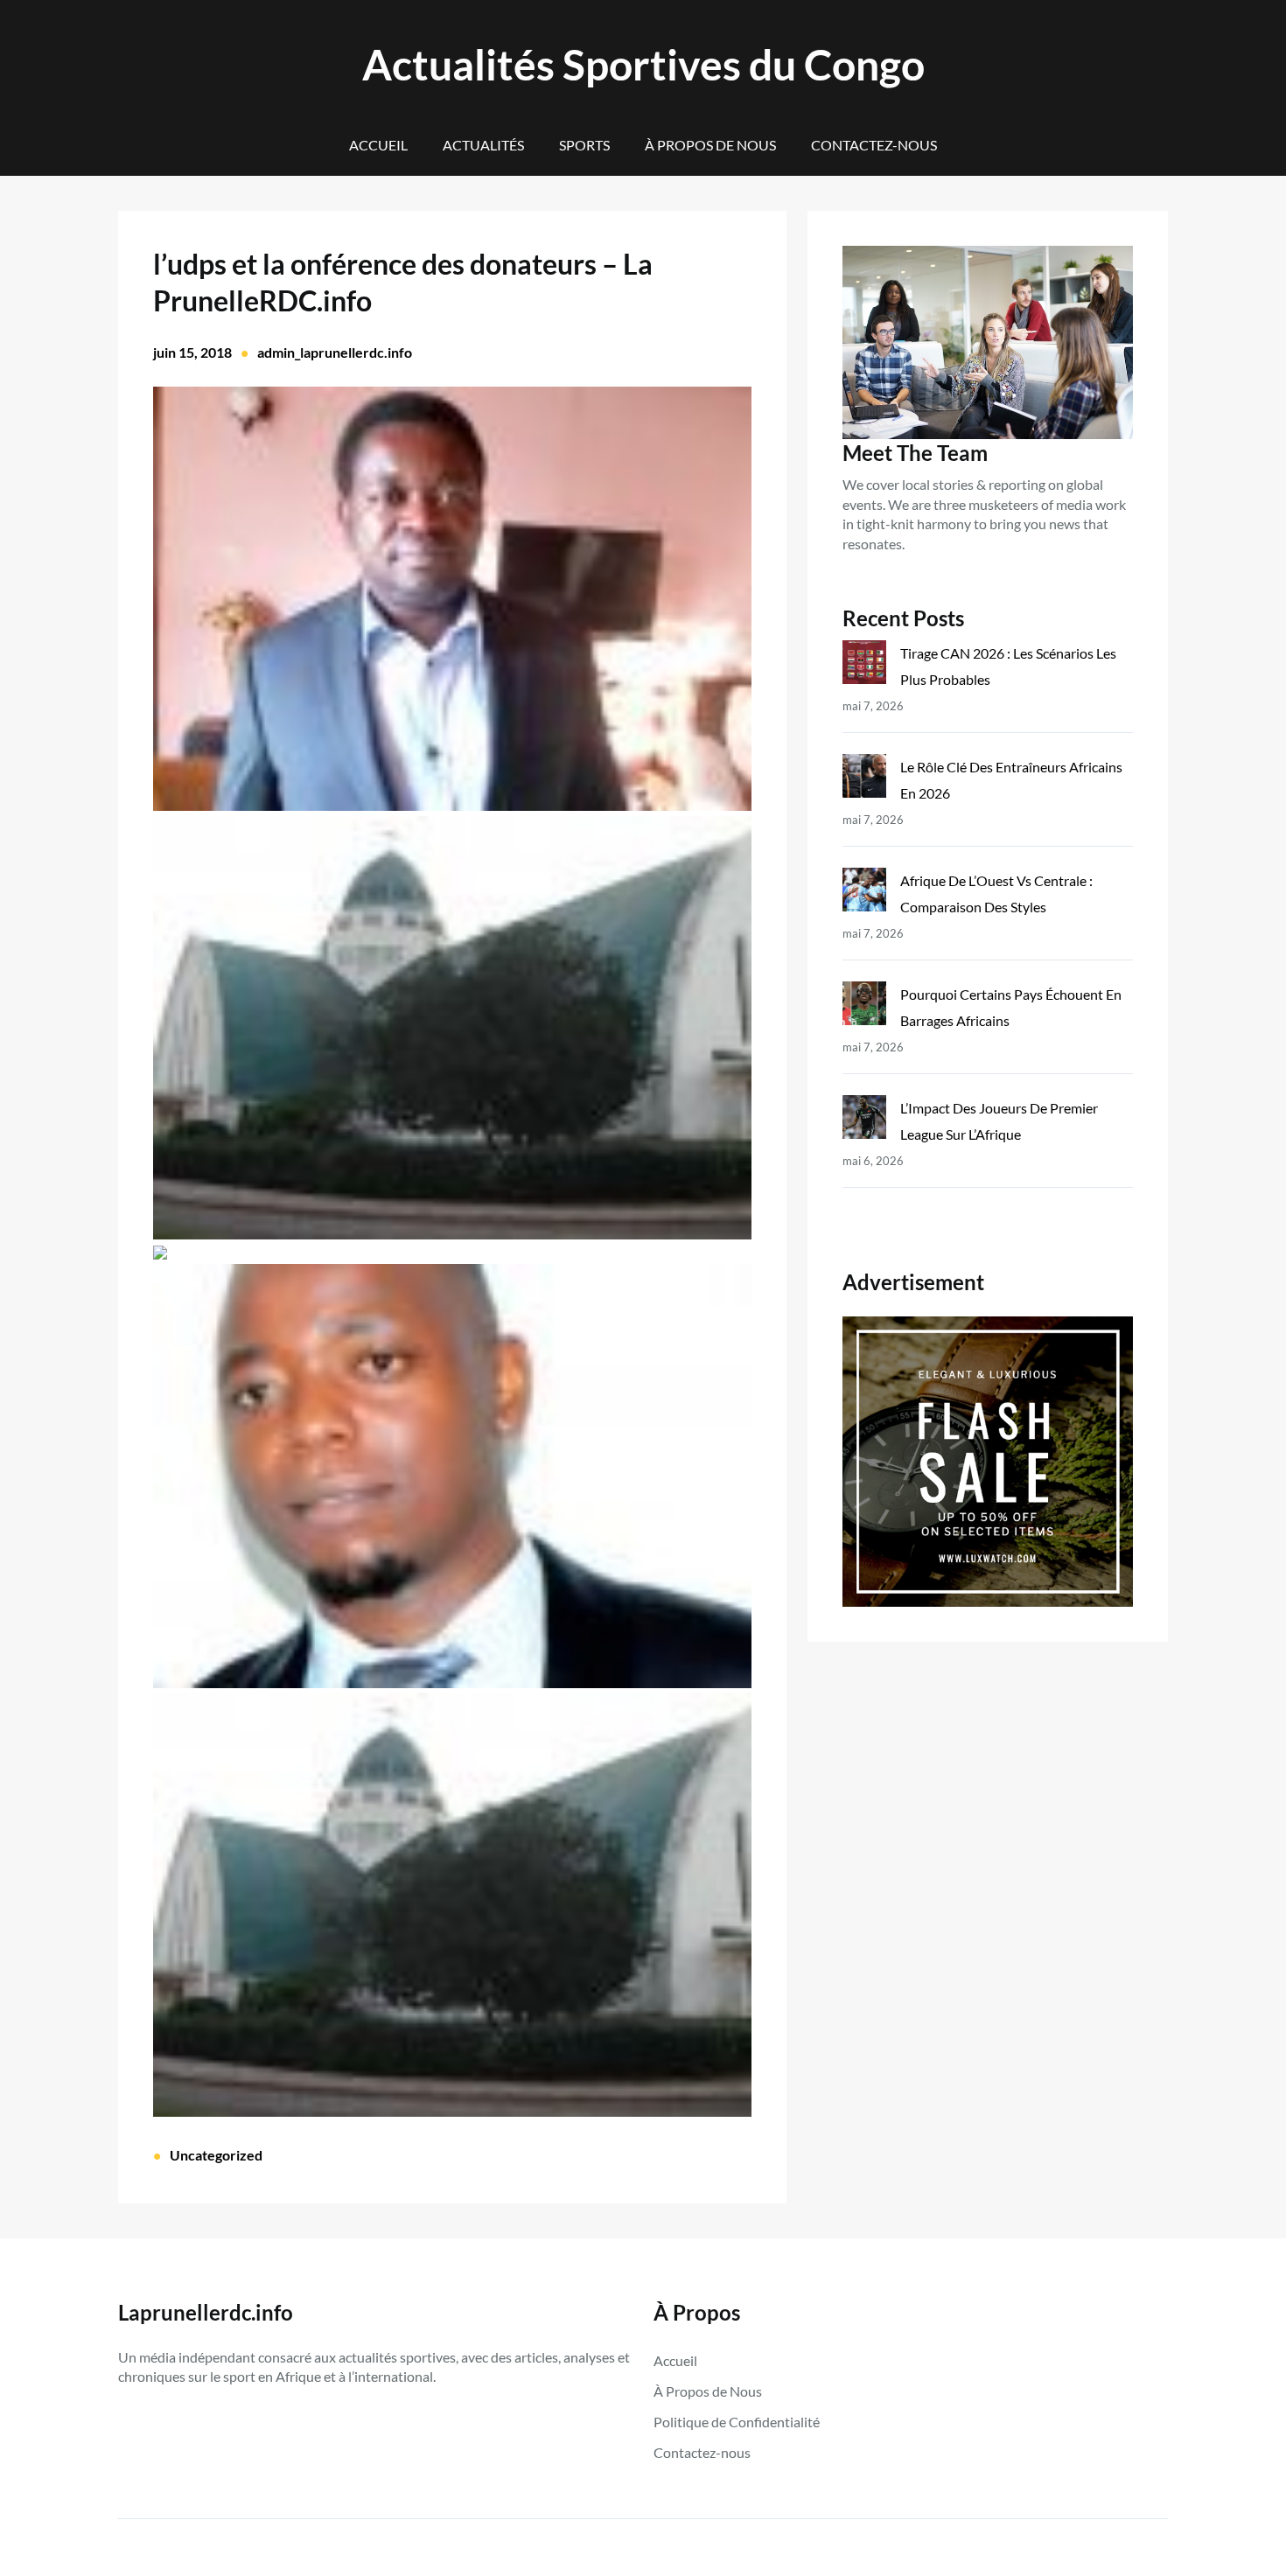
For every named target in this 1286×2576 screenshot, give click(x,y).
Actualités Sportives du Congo (643, 64)
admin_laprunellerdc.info (335, 352)
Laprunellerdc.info (206, 2312)
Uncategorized (216, 2155)
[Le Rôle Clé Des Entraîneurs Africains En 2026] (864, 780)
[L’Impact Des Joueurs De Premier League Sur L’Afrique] (864, 1121)
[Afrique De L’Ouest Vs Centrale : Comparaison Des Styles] (864, 894)
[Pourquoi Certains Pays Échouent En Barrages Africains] (864, 1007)
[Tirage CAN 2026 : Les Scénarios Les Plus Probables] (864, 666)
